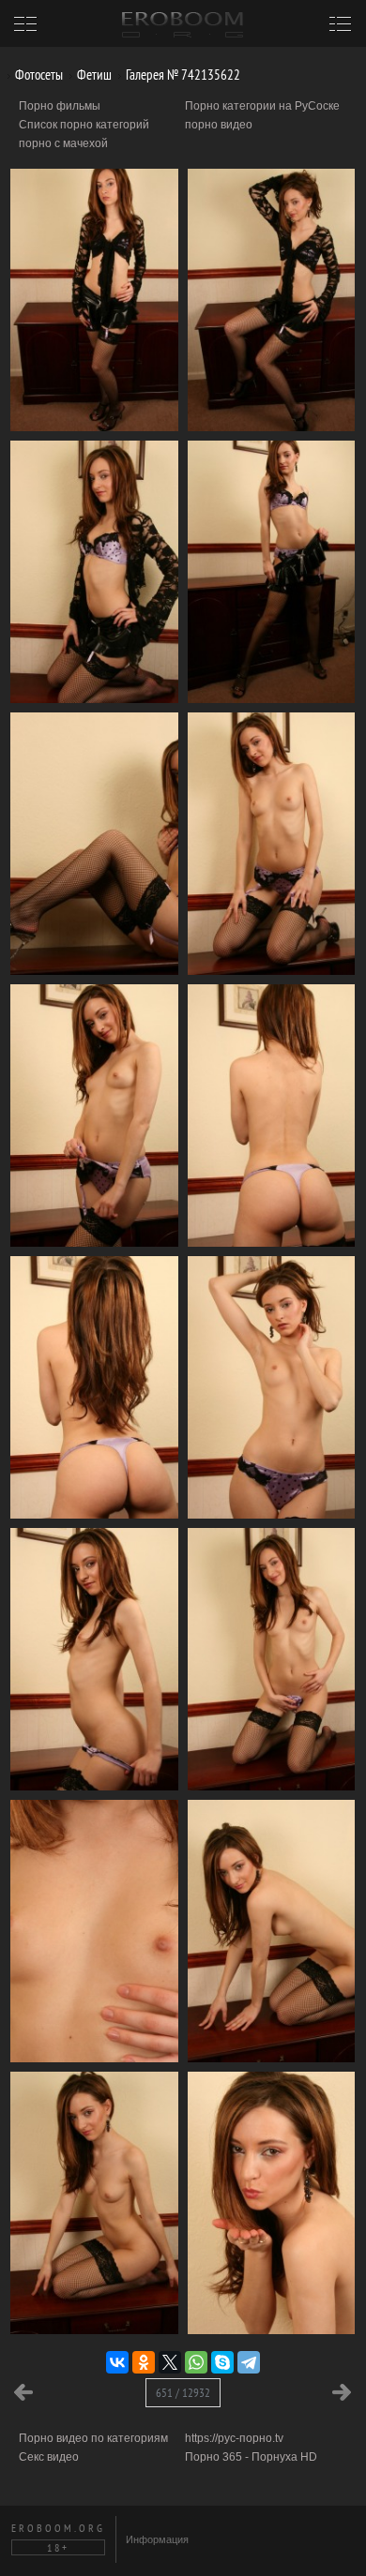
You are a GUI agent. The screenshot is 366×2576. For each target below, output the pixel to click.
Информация (157, 2539)
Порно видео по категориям (93, 2438)
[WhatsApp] (196, 2362)
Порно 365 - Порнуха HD (251, 2457)
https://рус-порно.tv (234, 2438)
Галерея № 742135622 (182, 75)
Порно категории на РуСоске (262, 106)
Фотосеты (38, 75)
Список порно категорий (84, 125)
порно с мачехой (63, 143)
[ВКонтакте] (117, 2362)
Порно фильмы (60, 106)
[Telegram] (249, 2362)
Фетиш (93, 75)
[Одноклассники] (144, 2362)
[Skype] (222, 2362)
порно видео (219, 125)
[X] (170, 2362)
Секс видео (49, 2457)
